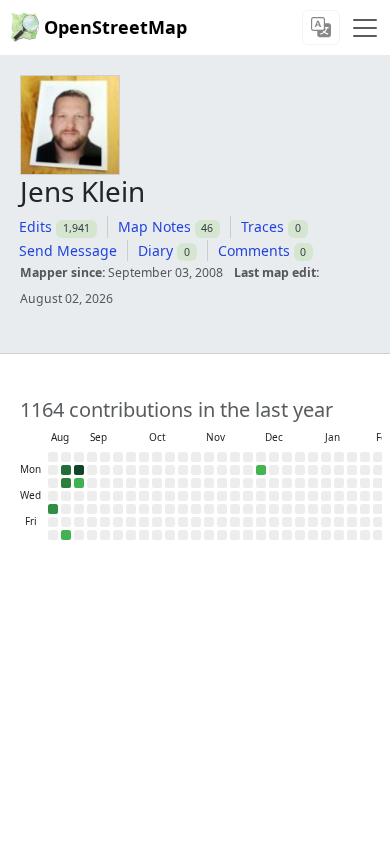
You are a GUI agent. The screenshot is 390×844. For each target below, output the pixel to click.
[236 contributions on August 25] (66, 470)
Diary (155, 250)
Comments (254, 250)
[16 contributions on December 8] (261, 470)
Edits (35, 226)
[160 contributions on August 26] (66, 483)
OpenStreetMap (115, 27)
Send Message (68, 250)
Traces (262, 226)
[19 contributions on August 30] (66, 535)
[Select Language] (321, 27)
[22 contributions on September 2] (79, 483)
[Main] (365, 28)
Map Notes (154, 226)
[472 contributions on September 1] (79, 470)
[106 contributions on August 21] (53, 509)
